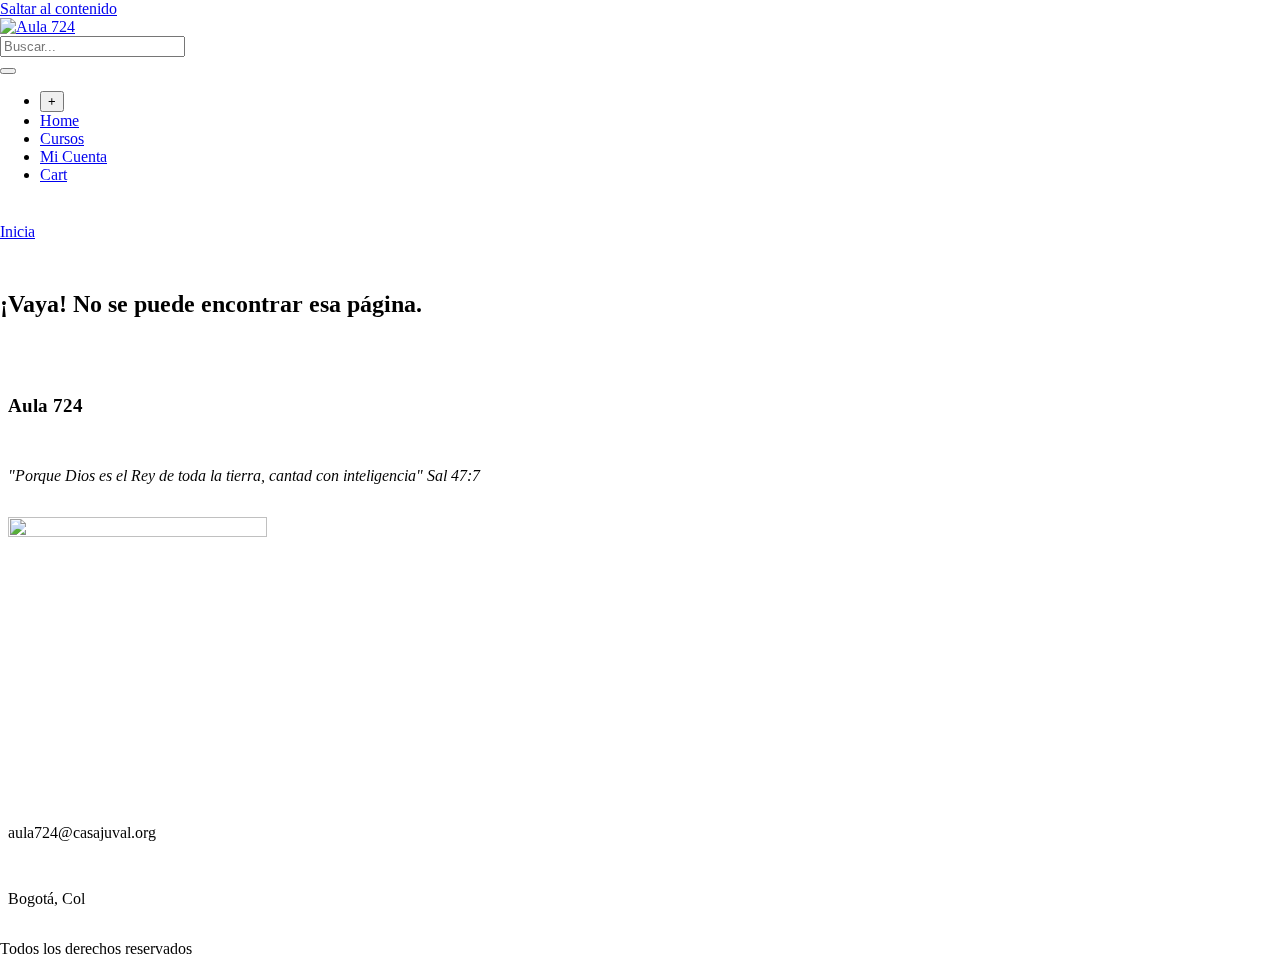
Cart (53, 174)
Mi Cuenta (73, 156)
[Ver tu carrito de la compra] (10, 213)
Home (59, 120)
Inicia (17, 231)
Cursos (62, 138)
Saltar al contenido (58, 8)
